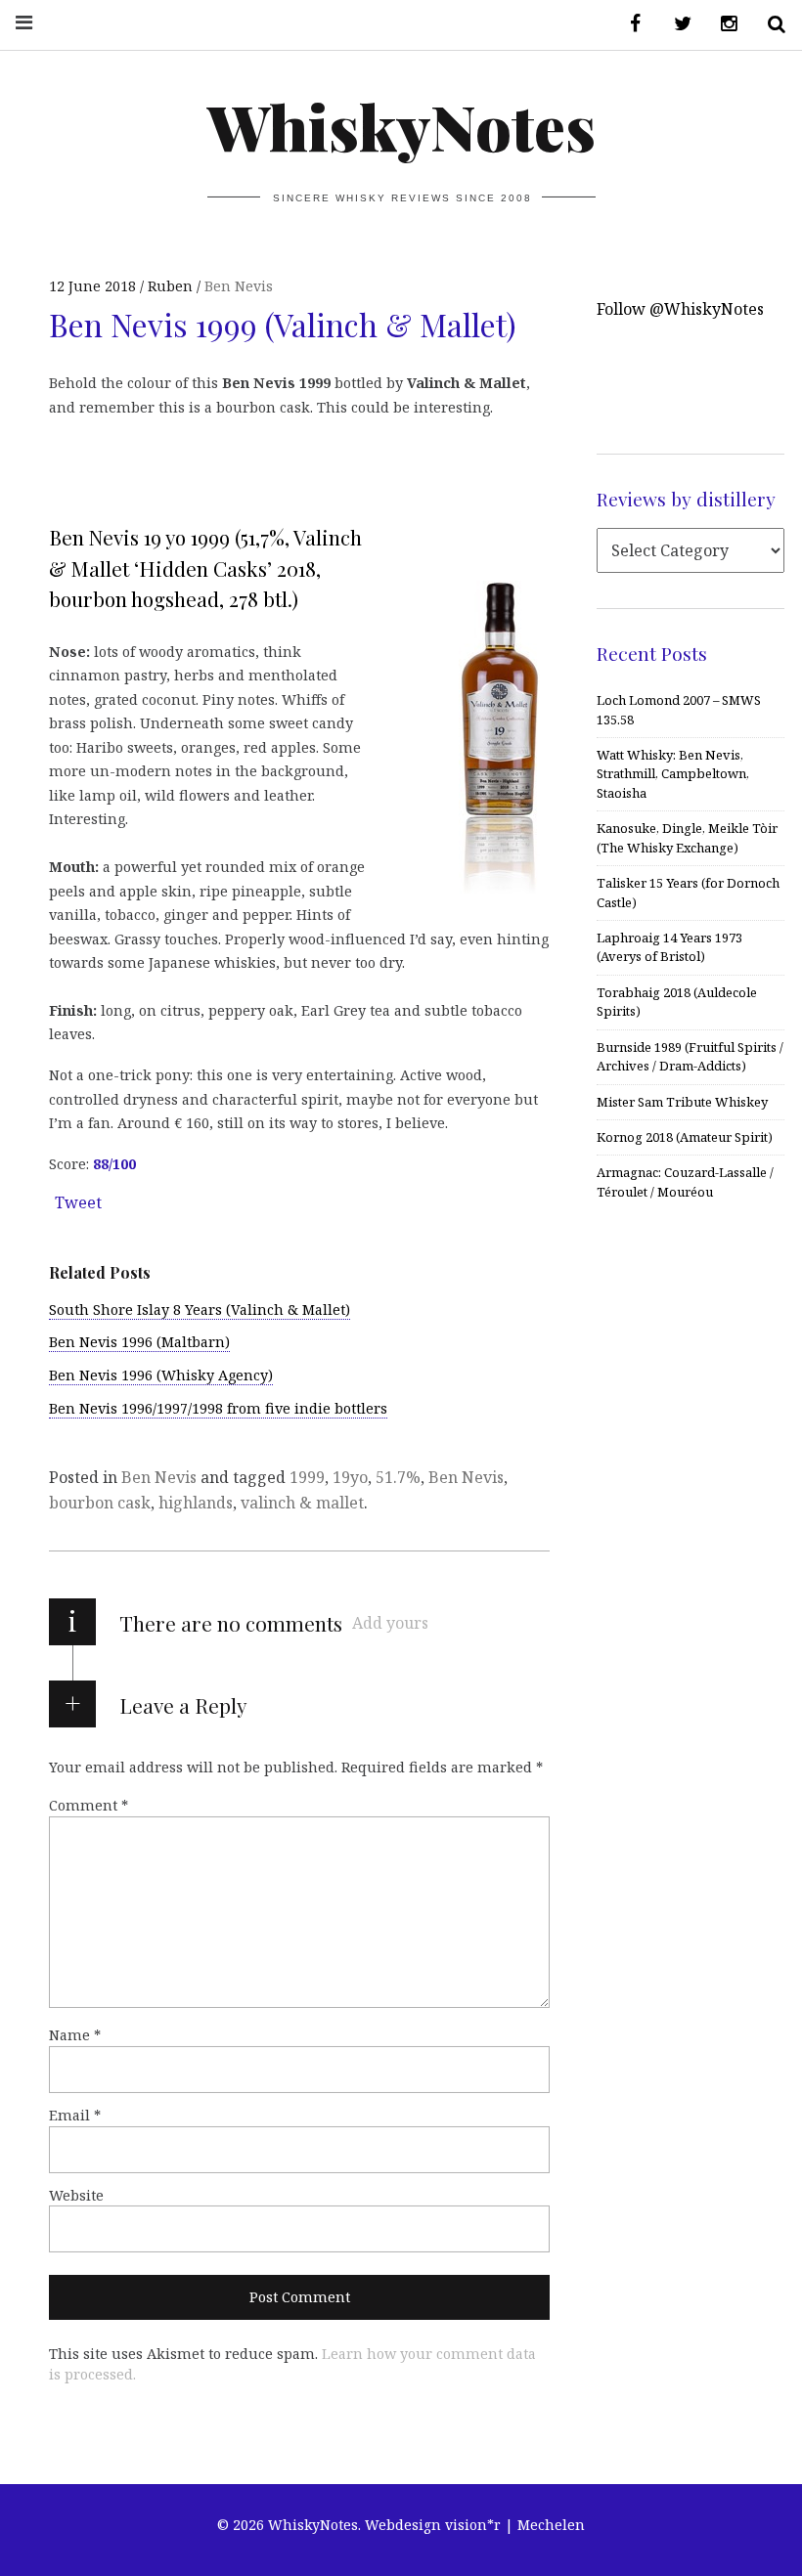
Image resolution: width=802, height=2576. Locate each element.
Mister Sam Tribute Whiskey (682, 1102)
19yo (350, 1477)
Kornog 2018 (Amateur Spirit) (685, 1137)
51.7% (398, 1477)
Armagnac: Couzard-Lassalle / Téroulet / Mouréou (685, 1181)
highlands (196, 1503)
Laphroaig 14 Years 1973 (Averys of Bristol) (669, 947)
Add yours (390, 1623)
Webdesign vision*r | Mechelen (475, 2525)
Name (75, 2035)
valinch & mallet (302, 1503)
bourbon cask (100, 1503)
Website (76, 2195)
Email (75, 2115)
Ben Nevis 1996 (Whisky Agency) (161, 1375)
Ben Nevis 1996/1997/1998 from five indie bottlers (218, 1408)
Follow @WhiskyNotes (680, 309)
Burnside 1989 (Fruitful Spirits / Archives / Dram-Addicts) (690, 1056)
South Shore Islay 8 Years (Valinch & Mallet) (200, 1310)
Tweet (78, 1202)
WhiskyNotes (401, 126)
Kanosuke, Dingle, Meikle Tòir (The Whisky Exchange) (687, 837)
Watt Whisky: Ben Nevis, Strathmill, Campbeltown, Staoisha (673, 774)
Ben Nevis (239, 286)
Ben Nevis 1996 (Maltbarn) (139, 1342)
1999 (307, 1477)
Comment (89, 1805)
